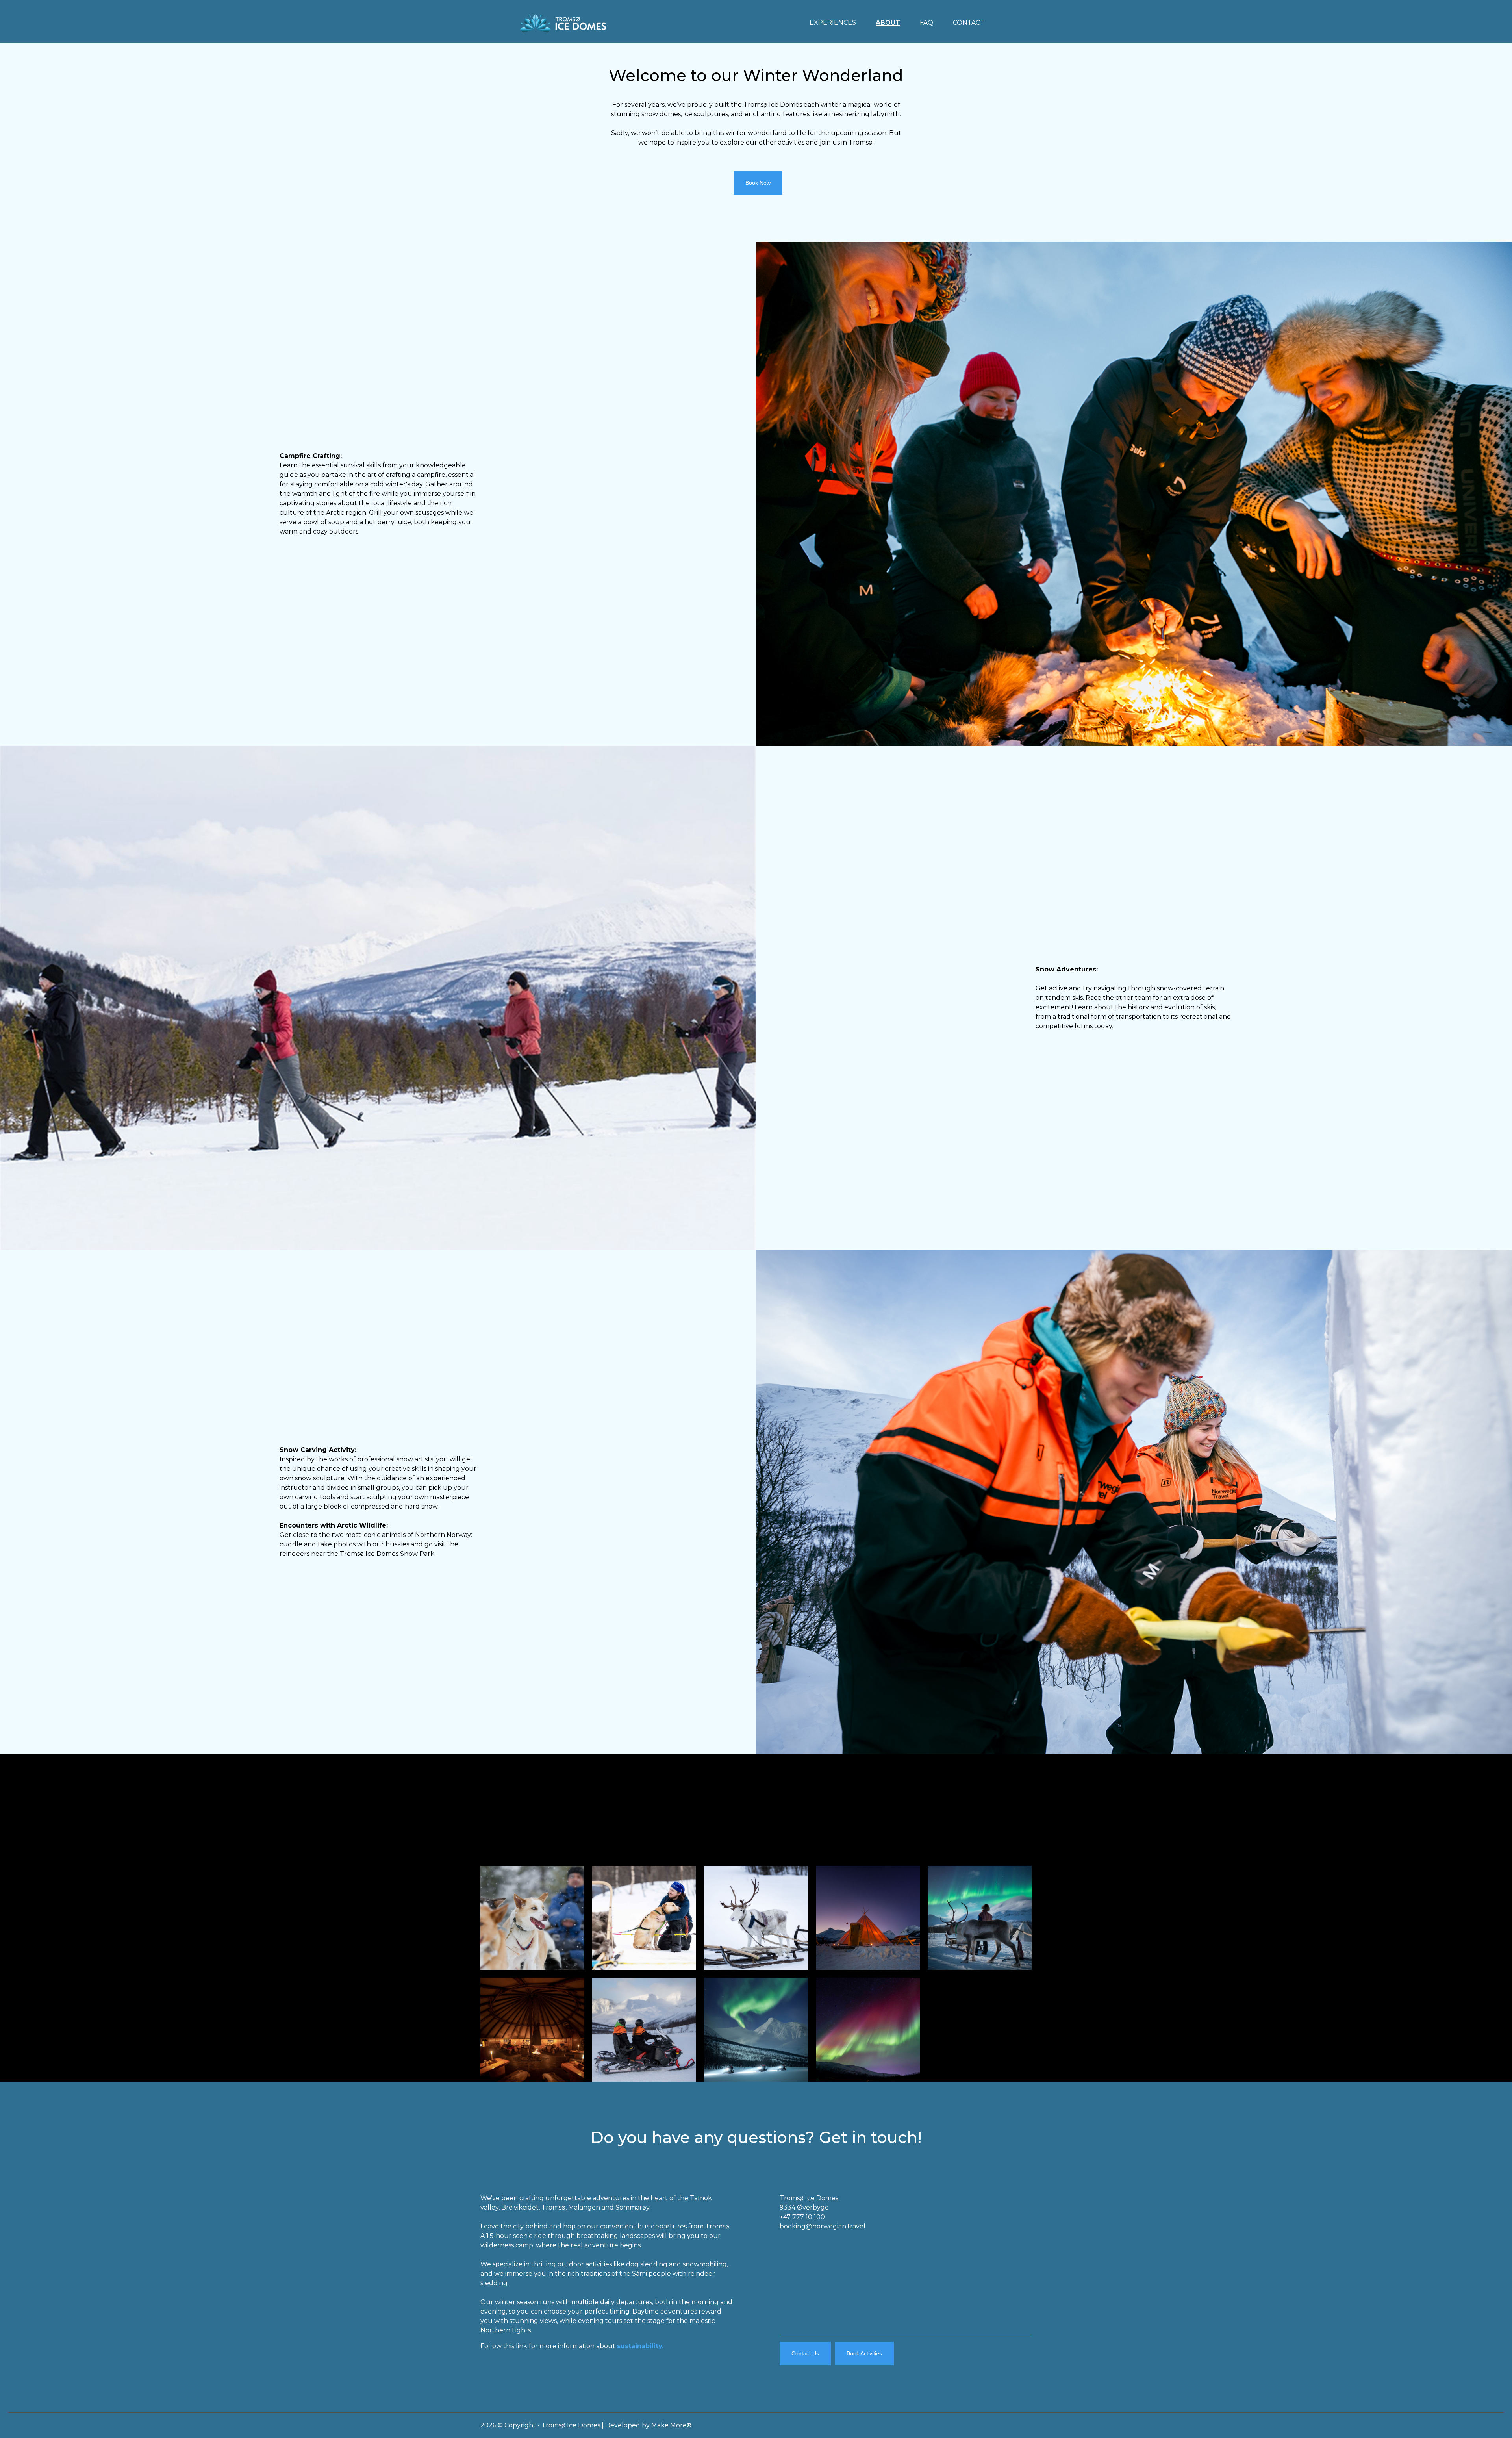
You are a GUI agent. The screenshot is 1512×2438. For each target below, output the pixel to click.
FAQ (926, 23)
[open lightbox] (532, 1918)
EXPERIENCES (833, 23)
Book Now (758, 183)
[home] (563, 21)
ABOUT (888, 23)
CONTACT (969, 23)
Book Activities (864, 2353)
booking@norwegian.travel (823, 2226)
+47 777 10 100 (802, 2217)
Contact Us (805, 2353)
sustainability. (640, 2346)
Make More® (672, 2425)
